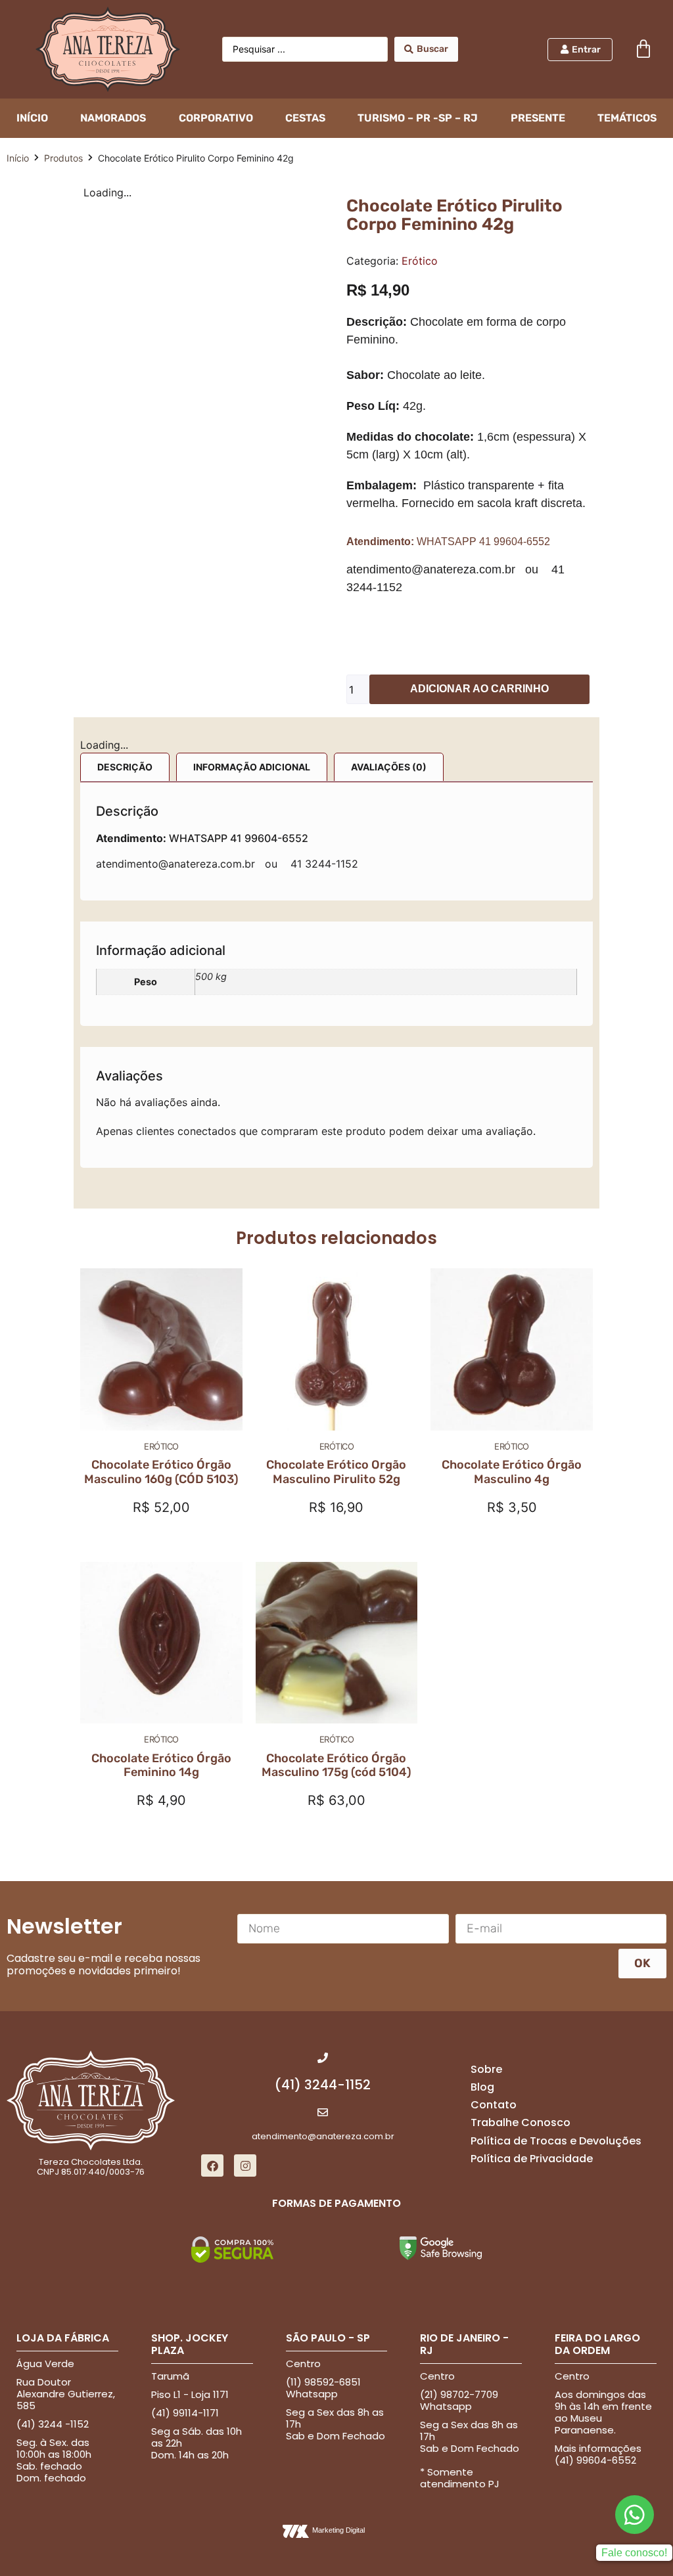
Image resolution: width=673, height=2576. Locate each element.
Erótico (420, 261)
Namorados (113, 118)
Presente (538, 118)
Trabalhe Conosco (521, 1840)
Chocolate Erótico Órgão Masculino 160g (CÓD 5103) (161, 1189)
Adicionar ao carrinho (479, 689)
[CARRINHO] (643, 49)
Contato (494, 1822)
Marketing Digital (338, 2247)
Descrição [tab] (125, 751)
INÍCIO (32, 118)
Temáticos (627, 118)
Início (18, 158)
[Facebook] (212, 1882)
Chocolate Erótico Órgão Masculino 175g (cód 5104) (336, 1482)
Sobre (486, 1786)
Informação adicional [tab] (252, 751)
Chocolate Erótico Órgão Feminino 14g (161, 1482)
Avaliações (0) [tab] (389, 751)
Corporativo (216, 118)
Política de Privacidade (532, 1876)
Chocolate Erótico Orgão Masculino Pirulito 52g (336, 1189)
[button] (90, 192)
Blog (482, 1804)
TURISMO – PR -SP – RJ (418, 118)
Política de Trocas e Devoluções (556, 1858)
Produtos (63, 158)
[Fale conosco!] (635, 2232)
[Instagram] (245, 1882)
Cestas (305, 118)
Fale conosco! (634, 2270)
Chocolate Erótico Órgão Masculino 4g (512, 1189)
